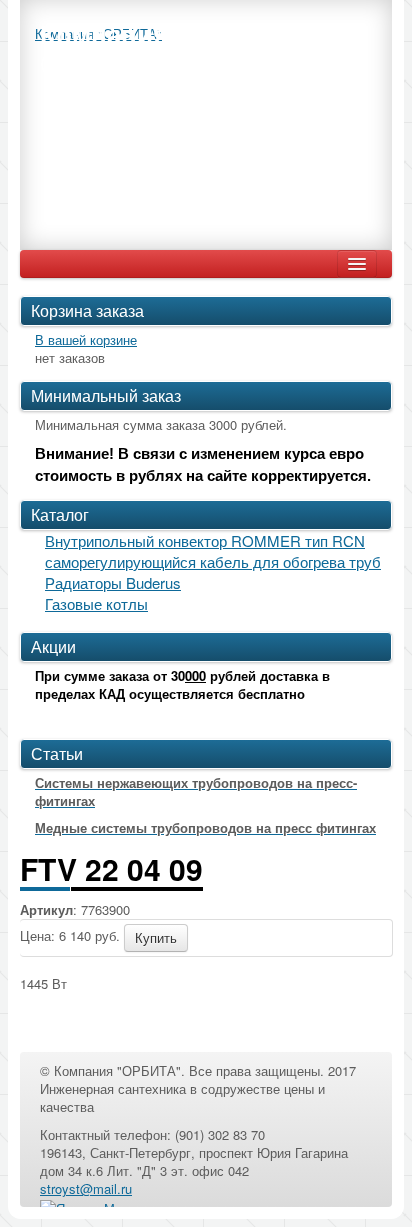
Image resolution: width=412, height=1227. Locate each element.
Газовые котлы (96, 603)
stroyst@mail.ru (86, 1188)
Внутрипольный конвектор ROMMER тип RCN (205, 540)
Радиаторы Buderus (113, 582)
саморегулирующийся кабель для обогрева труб (213, 561)
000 (195, 675)
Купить (156, 937)
